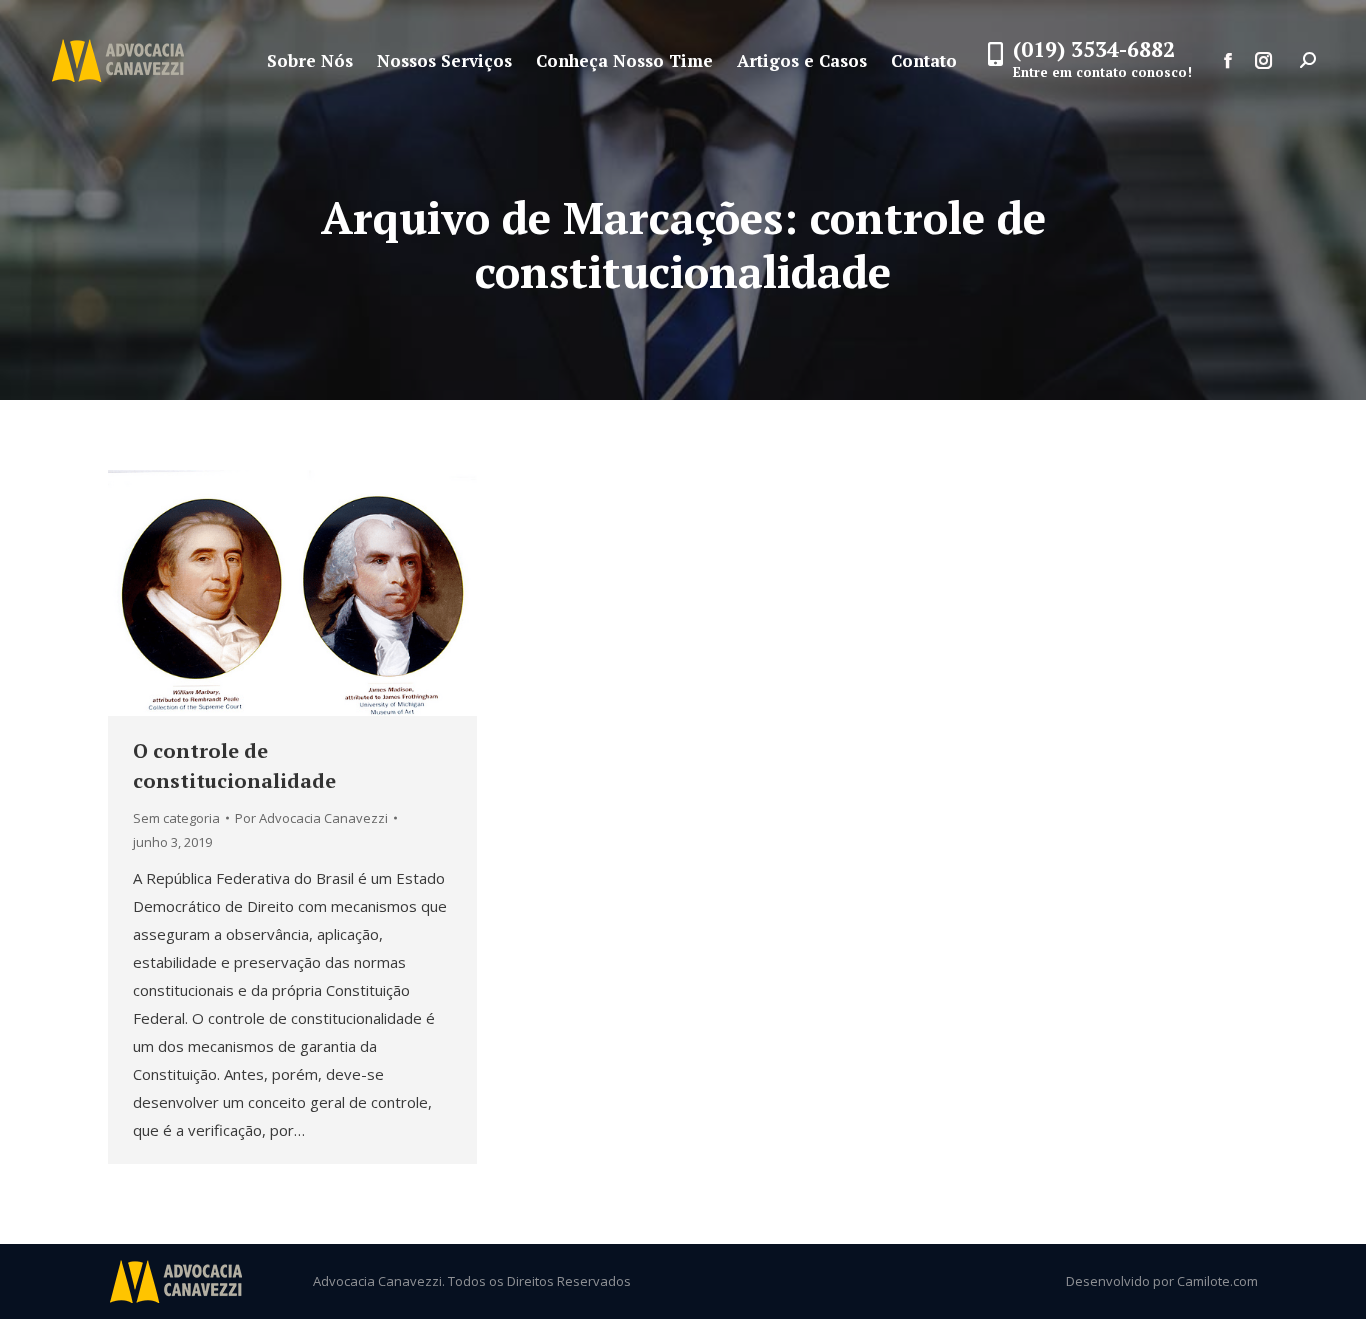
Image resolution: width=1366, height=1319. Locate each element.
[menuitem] (310, 60)
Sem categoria (176, 818)
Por (311, 818)
